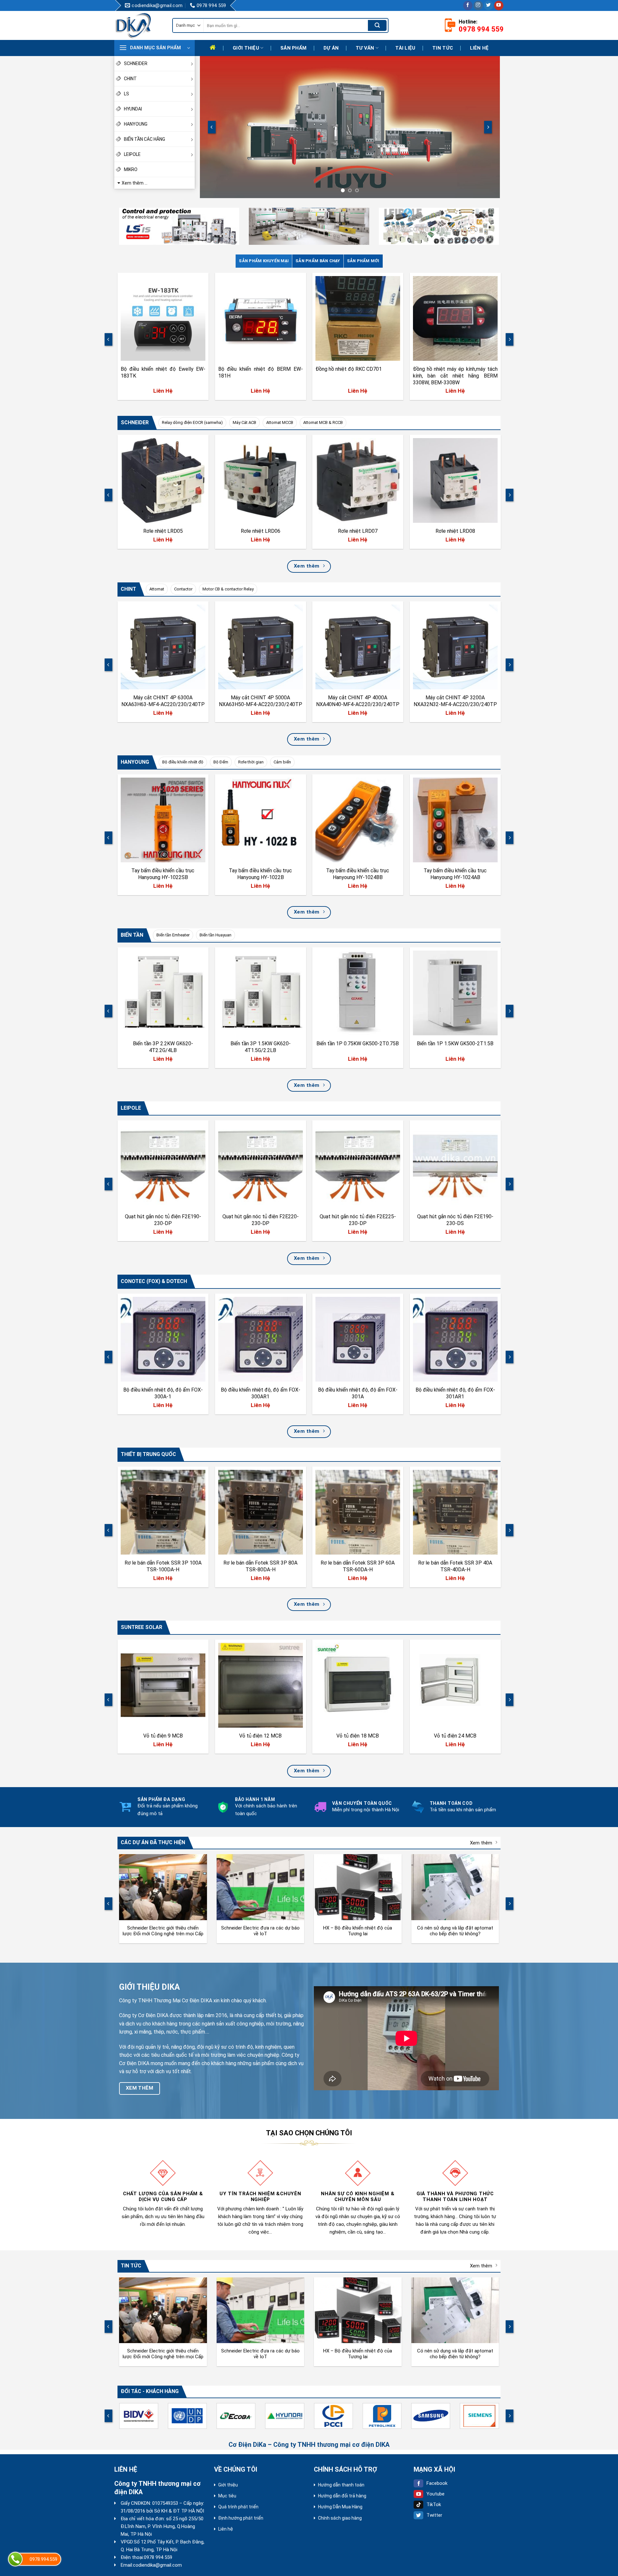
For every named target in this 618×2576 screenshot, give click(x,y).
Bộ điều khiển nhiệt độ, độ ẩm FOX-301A (358, 1393)
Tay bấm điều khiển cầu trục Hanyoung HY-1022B (260, 874)
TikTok (434, 2504)
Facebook (437, 2483)
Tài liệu (405, 48)
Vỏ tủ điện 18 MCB (358, 1736)
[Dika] (138, 25)
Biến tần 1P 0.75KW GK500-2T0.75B (358, 1044)
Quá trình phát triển (238, 2507)
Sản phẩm (293, 48)
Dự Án (331, 48)
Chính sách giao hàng (340, 2518)
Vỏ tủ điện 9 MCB (163, 1736)
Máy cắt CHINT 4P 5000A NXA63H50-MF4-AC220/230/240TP (260, 701)
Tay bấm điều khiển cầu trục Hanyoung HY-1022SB (163, 874)
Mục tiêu (227, 2496)
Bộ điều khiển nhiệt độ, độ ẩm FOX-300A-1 (163, 1393)
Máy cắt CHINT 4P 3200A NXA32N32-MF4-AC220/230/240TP (455, 701)
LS (126, 94)
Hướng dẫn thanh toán (341, 2485)
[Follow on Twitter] (488, 5)
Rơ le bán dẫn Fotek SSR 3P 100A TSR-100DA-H (163, 1566)
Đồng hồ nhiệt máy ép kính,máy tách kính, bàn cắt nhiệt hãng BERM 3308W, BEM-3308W (455, 376)
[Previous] (212, 127)
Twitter (434, 2515)
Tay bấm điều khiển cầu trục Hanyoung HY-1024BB (358, 874)
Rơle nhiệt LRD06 (260, 531)
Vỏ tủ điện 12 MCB (260, 1736)
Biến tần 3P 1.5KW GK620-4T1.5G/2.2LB (260, 1047)
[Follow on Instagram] (478, 5)
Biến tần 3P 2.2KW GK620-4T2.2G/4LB (163, 1047)
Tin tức (443, 48)
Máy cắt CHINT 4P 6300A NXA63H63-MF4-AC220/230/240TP (163, 701)
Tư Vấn (365, 48)
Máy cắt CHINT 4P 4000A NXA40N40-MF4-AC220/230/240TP (358, 701)
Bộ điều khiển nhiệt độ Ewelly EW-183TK (163, 372)
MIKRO (131, 169)
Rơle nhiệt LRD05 (163, 531)
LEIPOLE (132, 154)
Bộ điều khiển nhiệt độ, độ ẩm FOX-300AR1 (260, 1393)
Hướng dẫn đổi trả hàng (342, 2496)
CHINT (130, 79)
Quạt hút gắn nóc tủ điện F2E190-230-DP (163, 1220)
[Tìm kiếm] (377, 25)
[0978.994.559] (15, 2559)
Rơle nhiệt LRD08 (455, 531)
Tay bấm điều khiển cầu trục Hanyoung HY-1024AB (455, 874)
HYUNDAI (133, 109)
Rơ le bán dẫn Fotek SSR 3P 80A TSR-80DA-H (260, 1566)
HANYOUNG (136, 124)
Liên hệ (479, 48)
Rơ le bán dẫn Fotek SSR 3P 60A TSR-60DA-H (358, 1566)
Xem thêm (481, 1843)
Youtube (435, 2494)
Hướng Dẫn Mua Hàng (340, 2507)
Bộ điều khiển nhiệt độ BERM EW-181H (260, 372)
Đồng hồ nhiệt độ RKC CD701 (349, 369)
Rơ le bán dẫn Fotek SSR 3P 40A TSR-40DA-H (455, 1566)
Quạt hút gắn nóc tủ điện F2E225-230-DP (358, 1220)
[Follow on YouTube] (499, 5)
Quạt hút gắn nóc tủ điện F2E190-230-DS (455, 1220)
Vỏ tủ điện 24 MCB (455, 1736)
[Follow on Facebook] (468, 5)
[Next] (488, 127)
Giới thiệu (246, 48)
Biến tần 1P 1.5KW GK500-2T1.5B (455, 1044)
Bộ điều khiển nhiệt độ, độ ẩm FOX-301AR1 (455, 1393)
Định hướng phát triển (241, 2518)
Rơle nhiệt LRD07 (358, 531)
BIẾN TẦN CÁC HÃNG (145, 139)
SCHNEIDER (136, 63)
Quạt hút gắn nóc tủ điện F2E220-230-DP (260, 1220)
